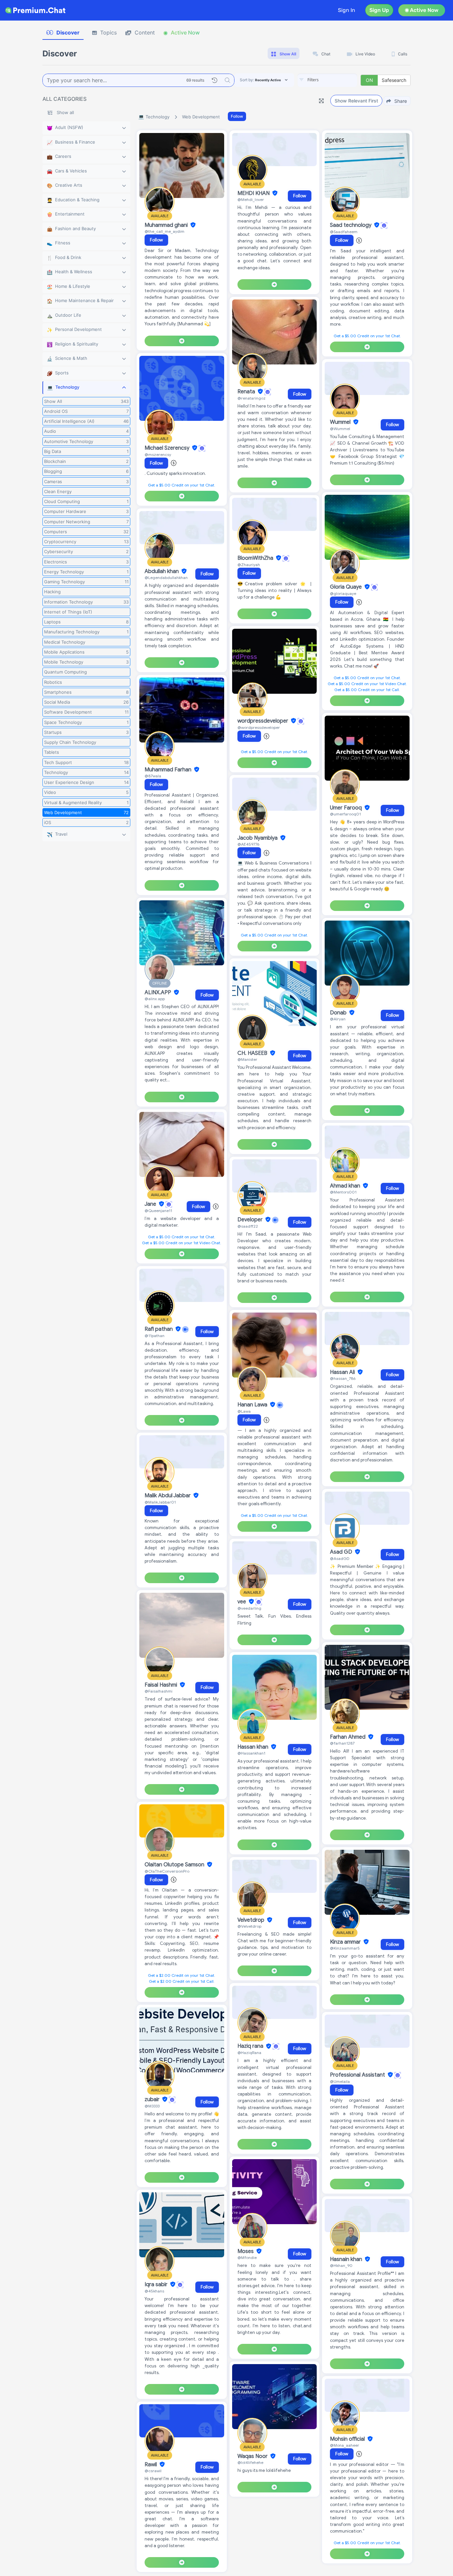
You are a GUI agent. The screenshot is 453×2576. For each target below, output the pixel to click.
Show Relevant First (356, 101)
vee (242, 1602)
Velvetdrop (252, 1920)
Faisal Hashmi (162, 1685)
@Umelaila (340, 2081)
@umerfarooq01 (345, 814)
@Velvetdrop (249, 1926)
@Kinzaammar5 (345, 1948)
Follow (237, 116)
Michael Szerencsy (168, 448)
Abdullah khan (162, 571)
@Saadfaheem (344, 232)
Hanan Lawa (253, 1405)
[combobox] (327, 80)
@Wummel (340, 429)
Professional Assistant (358, 2075)
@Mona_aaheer (345, 2445)
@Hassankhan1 (251, 1753)
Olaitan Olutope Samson (175, 1865)
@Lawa (244, 1411)
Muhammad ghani (167, 225)
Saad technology (351, 225)
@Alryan (338, 1019)
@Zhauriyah (249, 565)
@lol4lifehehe (250, 2462)
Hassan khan (254, 1747)
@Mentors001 (343, 1192)
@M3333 (152, 2106)
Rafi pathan (159, 1329)
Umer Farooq (347, 808)
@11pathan (155, 1336)
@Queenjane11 (158, 1211)
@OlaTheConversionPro (167, 1871)
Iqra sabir (157, 2285)
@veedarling (249, 1608)
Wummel (341, 422)
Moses (246, 2251)
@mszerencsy (158, 454)
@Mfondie (247, 2257)
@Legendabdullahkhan (166, 578)
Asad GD (342, 1552)
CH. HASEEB (253, 1053)
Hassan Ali (343, 1372)
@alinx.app (155, 999)
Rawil (151, 2465)
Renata (247, 392)
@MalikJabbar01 (160, 1502)
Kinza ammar (346, 1942)
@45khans (154, 2291)
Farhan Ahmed (348, 1737)
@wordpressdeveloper (259, 727)
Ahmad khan (346, 1186)
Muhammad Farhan (169, 770)
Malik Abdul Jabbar (168, 1496)
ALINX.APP (159, 993)
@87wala (153, 776)
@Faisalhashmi (159, 1691)
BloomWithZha (256, 558)
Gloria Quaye (347, 587)
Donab (339, 1013)
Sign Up (379, 10)
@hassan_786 (343, 1378)
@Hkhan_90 (341, 2265)
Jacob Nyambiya (258, 838)
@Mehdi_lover (251, 199)
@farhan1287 (342, 1743)
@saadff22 (248, 1226)
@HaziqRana (249, 2053)
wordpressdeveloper (263, 721)
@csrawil (153, 2471)
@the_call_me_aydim (164, 231)
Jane (151, 1204)
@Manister (247, 1059)
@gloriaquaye (343, 593)
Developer (251, 1220)
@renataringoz (252, 398)
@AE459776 (248, 844)
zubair (153, 2099)
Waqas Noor (253, 2456)
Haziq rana (251, 2046)
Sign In (347, 10)
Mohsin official (348, 2439)
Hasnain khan (347, 2259)
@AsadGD (340, 1558)
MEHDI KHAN (254, 193)
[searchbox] (337, 80)
